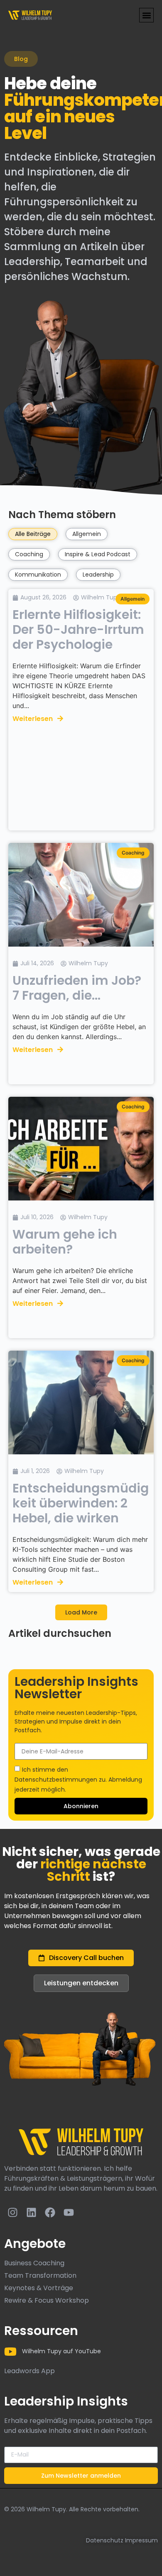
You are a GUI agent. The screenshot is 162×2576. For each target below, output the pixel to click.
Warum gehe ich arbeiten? (65, 1242)
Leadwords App (29, 2371)
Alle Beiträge (33, 534)
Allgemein (87, 534)
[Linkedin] (31, 2213)
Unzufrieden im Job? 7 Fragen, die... (77, 988)
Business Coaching (34, 2263)
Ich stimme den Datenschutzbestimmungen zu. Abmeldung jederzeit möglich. (78, 1780)
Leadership (98, 575)
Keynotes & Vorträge (39, 2288)
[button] (146, 15)
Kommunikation (38, 575)
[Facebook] (50, 2213)
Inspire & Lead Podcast (98, 554)
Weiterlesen (33, 719)
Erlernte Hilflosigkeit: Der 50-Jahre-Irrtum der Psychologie (78, 629)
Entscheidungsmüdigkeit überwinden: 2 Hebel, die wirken (81, 1503)
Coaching (29, 554)
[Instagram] (12, 2213)
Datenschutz (105, 2540)
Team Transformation (40, 2275)
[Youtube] (69, 2213)
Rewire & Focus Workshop (47, 2300)
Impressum (141, 2540)
